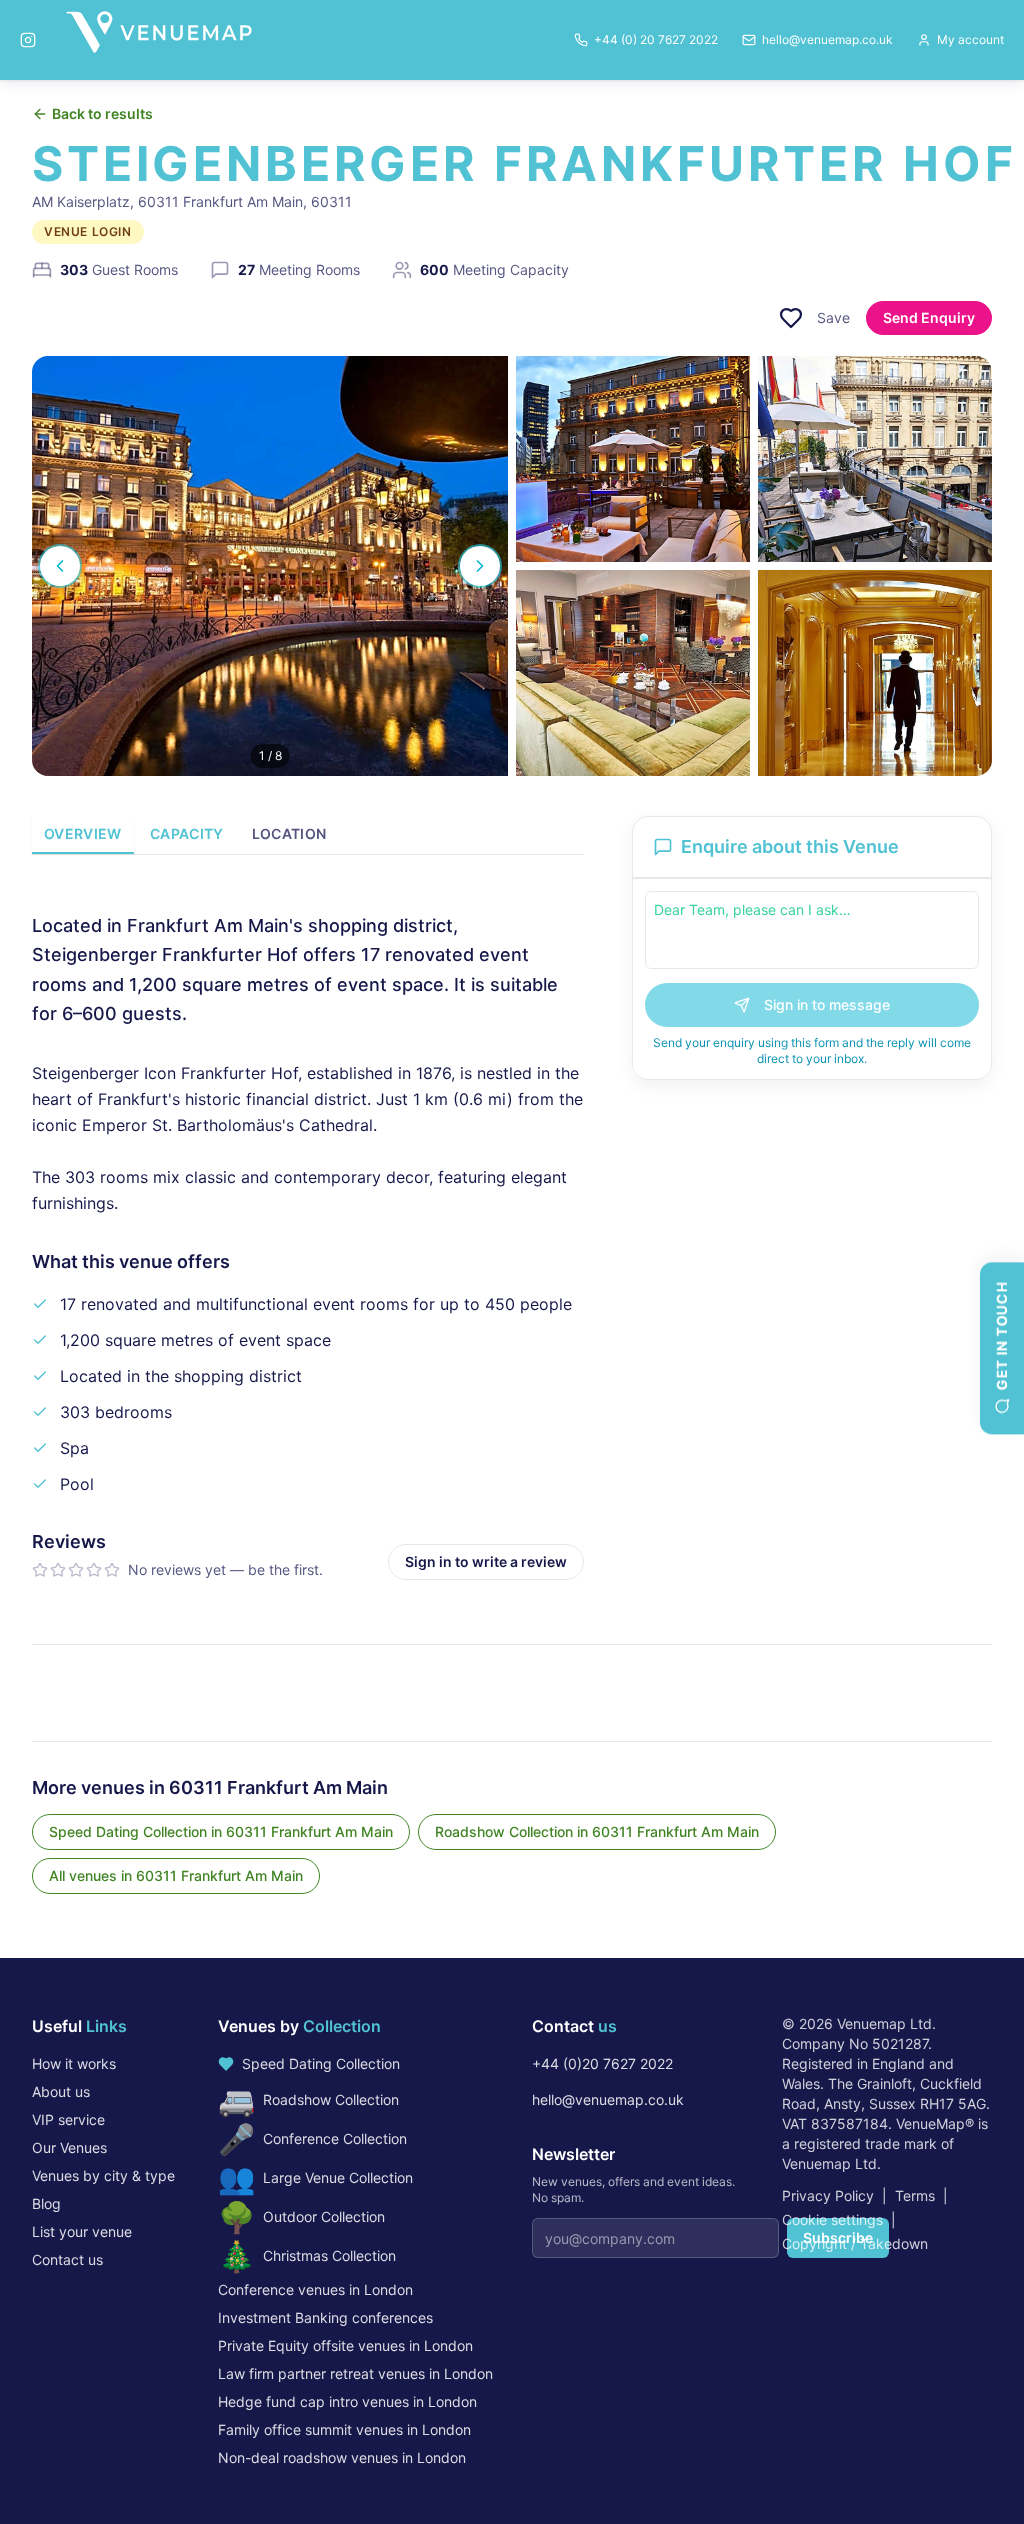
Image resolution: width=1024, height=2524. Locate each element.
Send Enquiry (929, 317)
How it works (74, 2063)
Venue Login (88, 231)
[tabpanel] (308, 1229)
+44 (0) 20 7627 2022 (656, 39)
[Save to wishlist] (791, 318)
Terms (915, 2195)
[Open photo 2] (633, 459)
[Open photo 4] (633, 673)
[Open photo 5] (875, 673)
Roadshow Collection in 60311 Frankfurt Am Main (597, 1831)
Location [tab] (289, 833)
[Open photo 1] (270, 566)
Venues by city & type (103, 2175)
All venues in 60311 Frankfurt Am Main (176, 1875)
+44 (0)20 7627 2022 (602, 2063)
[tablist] (308, 835)
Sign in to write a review (486, 1561)
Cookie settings (832, 2219)
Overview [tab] (83, 833)
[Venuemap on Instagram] (28, 40)
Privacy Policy (828, 2195)
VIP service (68, 2119)
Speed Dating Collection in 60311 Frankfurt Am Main (221, 1831)
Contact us (67, 2259)
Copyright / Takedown (855, 2243)
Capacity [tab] (187, 833)
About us (61, 2091)
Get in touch (1001, 1336)
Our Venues (69, 2147)
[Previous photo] (60, 566)
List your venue (82, 2231)
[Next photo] (480, 566)
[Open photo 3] (875, 459)
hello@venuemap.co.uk (608, 2099)
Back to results (102, 113)
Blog (46, 2203)
